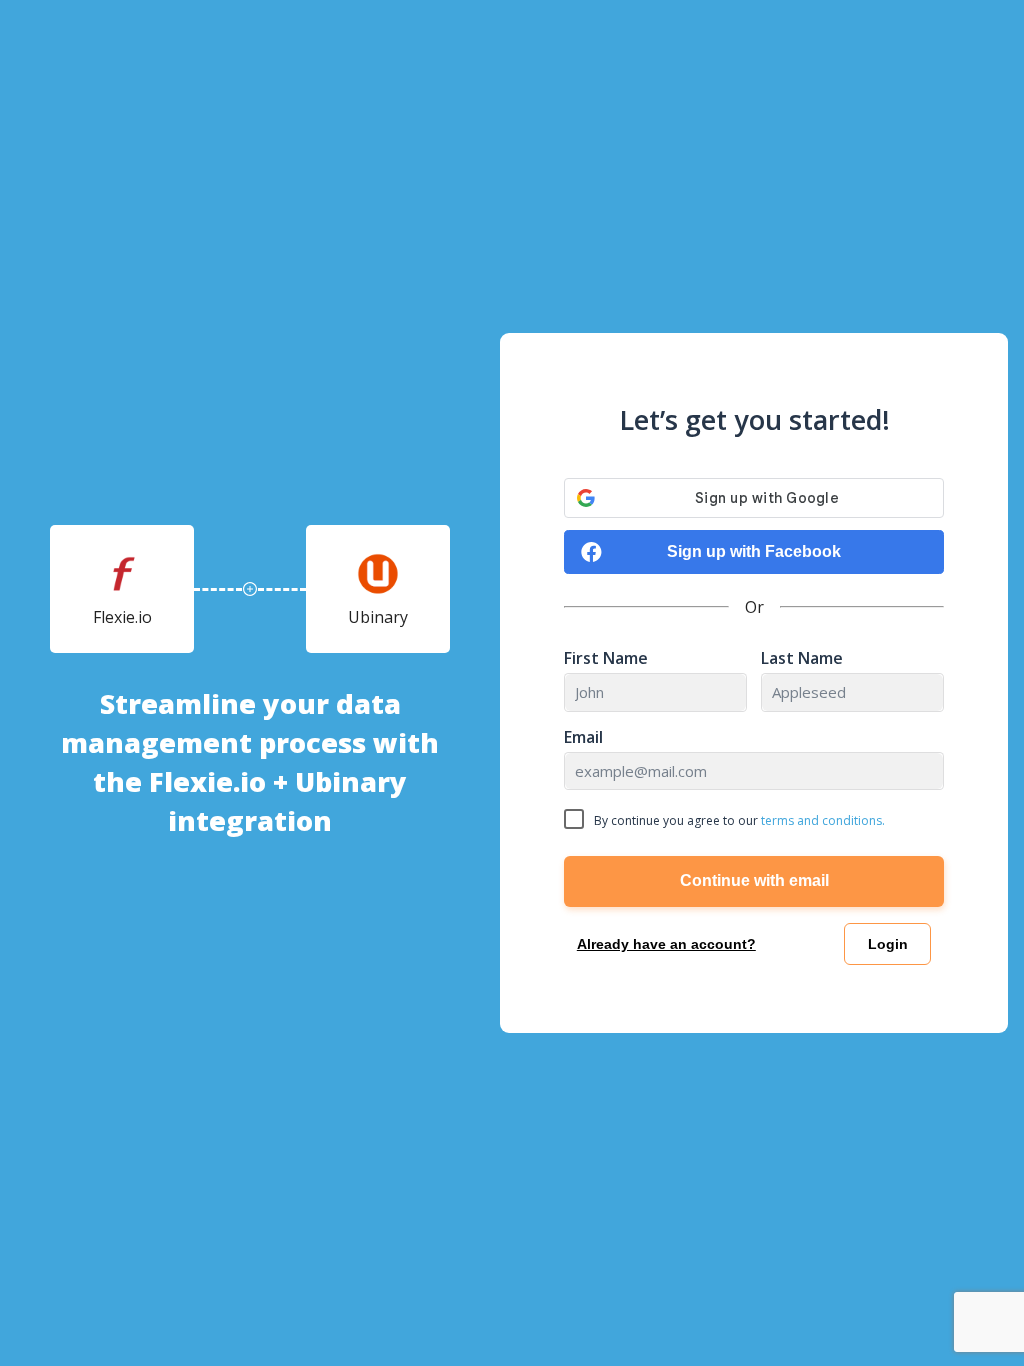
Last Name (802, 658)
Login (888, 944)
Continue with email (754, 880)
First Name (606, 658)
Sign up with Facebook (754, 551)
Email (583, 737)
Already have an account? (666, 944)
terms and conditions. (823, 820)
